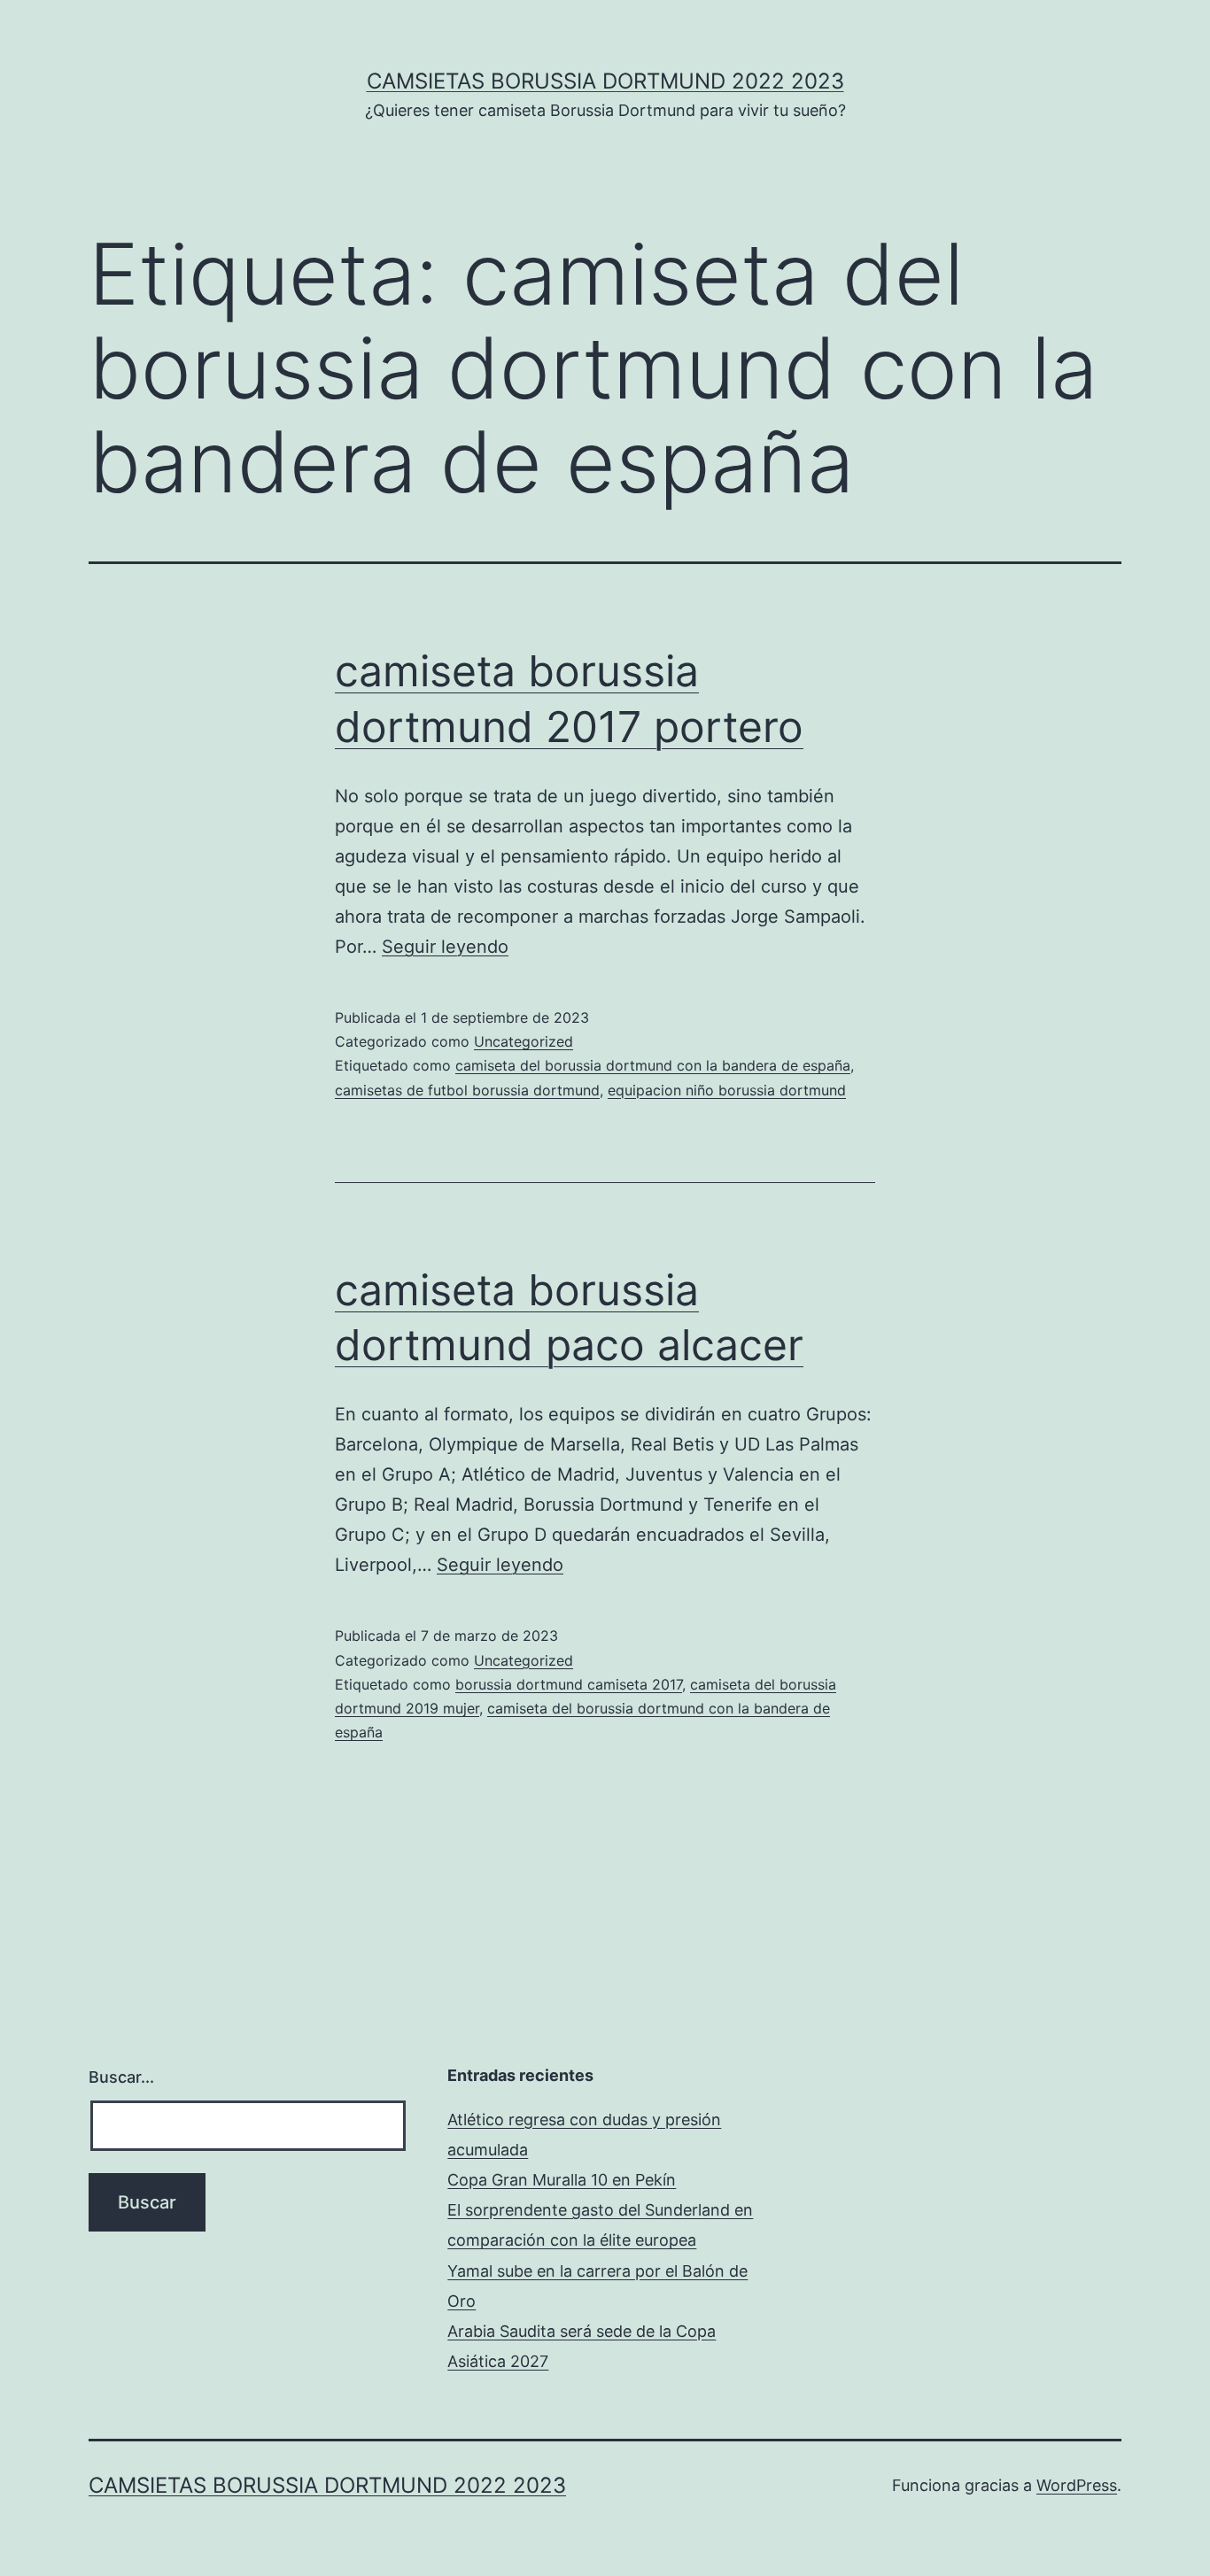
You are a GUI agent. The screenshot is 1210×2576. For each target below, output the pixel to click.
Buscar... (121, 2077)
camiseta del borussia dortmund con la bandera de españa (653, 1065)
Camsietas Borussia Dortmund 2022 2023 (605, 81)
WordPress (1077, 2485)
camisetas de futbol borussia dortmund (467, 1090)
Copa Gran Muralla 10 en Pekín (562, 2180)
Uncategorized (524, 1041)
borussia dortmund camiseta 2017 (569, 1684)
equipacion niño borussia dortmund (727, 1090)
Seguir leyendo (445, 947)
